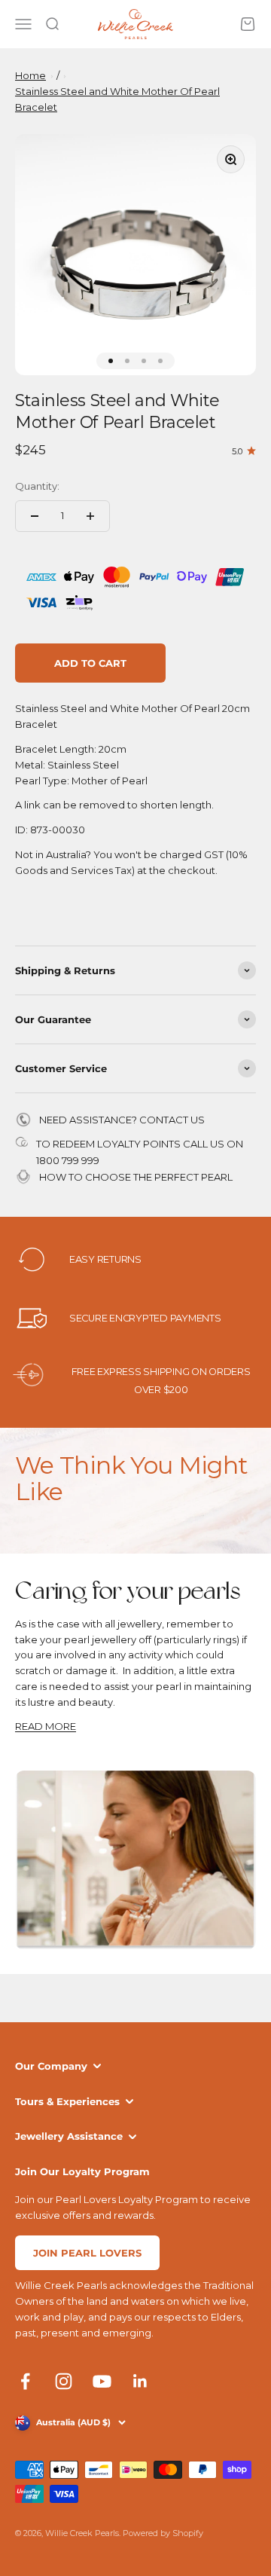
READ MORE (46, 1726)
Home (30, 75)
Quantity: (37, 486)
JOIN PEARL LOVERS (87, 2253)
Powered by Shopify (163, 2533)
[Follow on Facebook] (25, 2381)
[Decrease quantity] (35, 516)
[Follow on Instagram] (64, 2381)
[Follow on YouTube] (102, 2381)
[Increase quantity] (90, 516)
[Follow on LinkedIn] (140, 2381)
